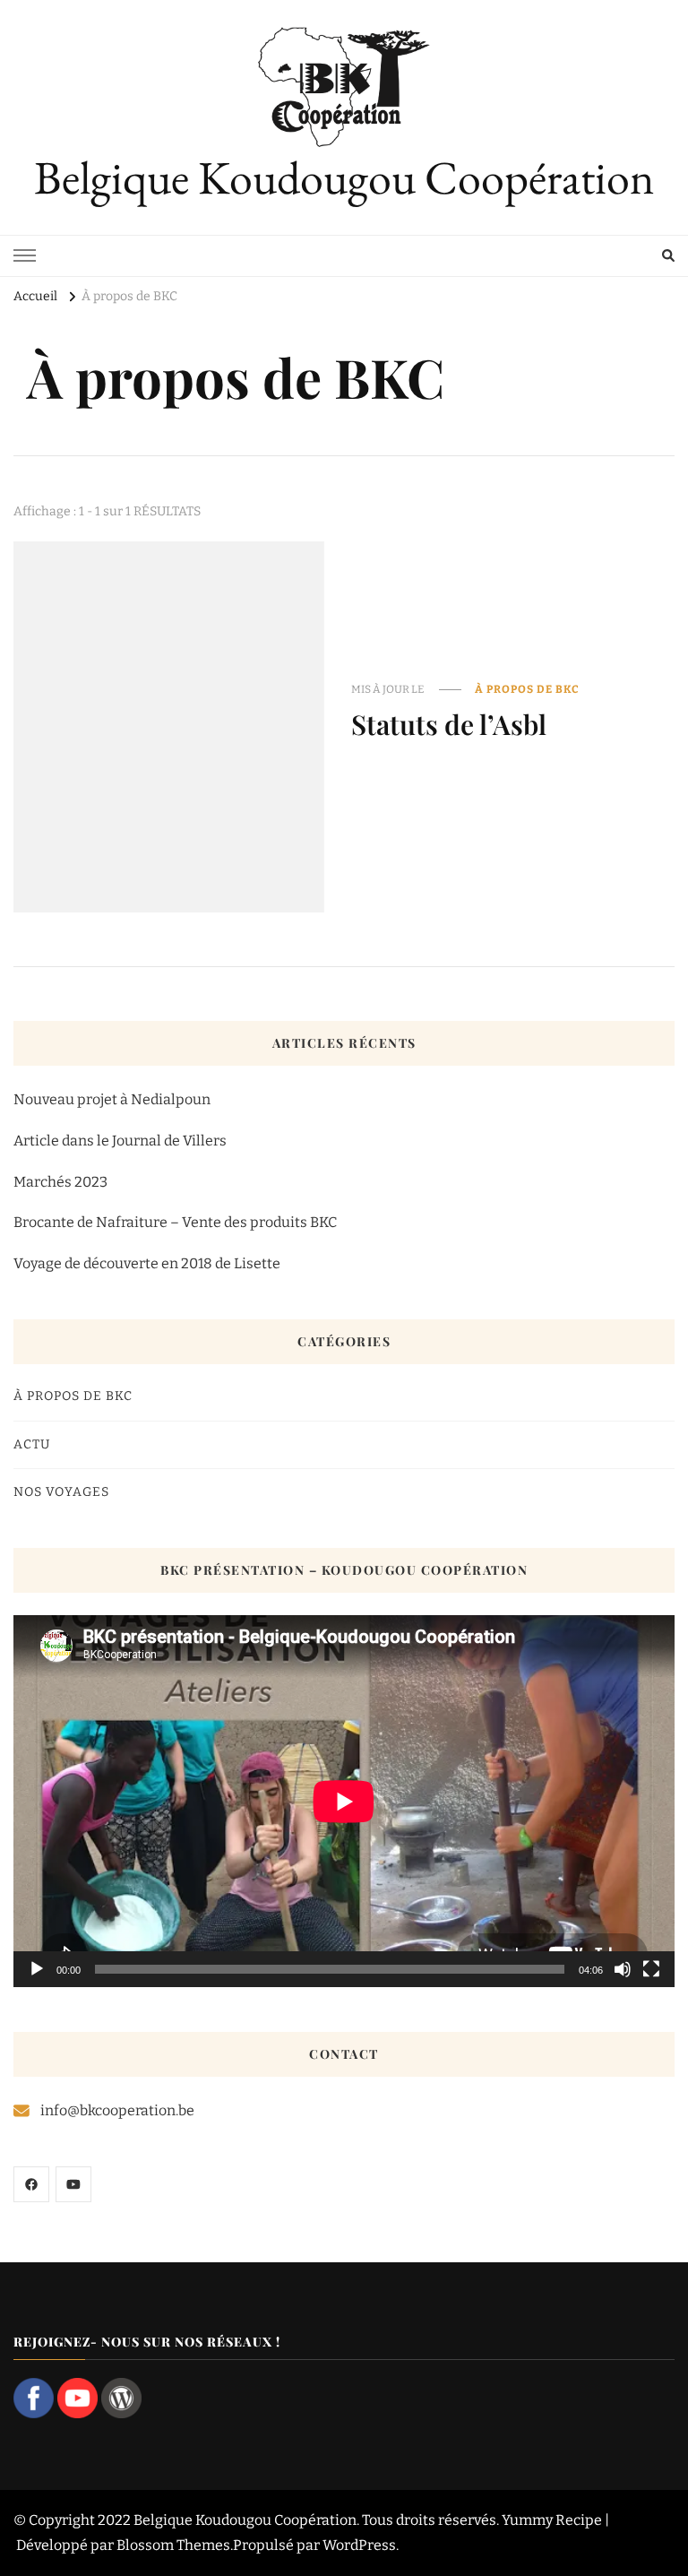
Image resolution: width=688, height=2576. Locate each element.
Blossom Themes (173, 2545)
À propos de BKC (527, 689)
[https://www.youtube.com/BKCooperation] (73, 2184)
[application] (344, 1801)
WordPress (359, 2545)
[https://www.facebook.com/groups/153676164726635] (31, 2184)
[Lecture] (37, 1969)
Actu (32, 1444)
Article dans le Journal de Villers (120, 1141)
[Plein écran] (651, 1969)
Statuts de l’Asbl (449, 724)
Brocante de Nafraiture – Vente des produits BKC (175, 1222)
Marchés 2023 (60, 1182)
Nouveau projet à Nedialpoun (112, 1099)
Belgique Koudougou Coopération (344, 177)
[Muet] (623, 1969)
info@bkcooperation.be (117, 2110)
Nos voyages (61, 1492)
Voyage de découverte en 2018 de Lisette (147, 1263)
